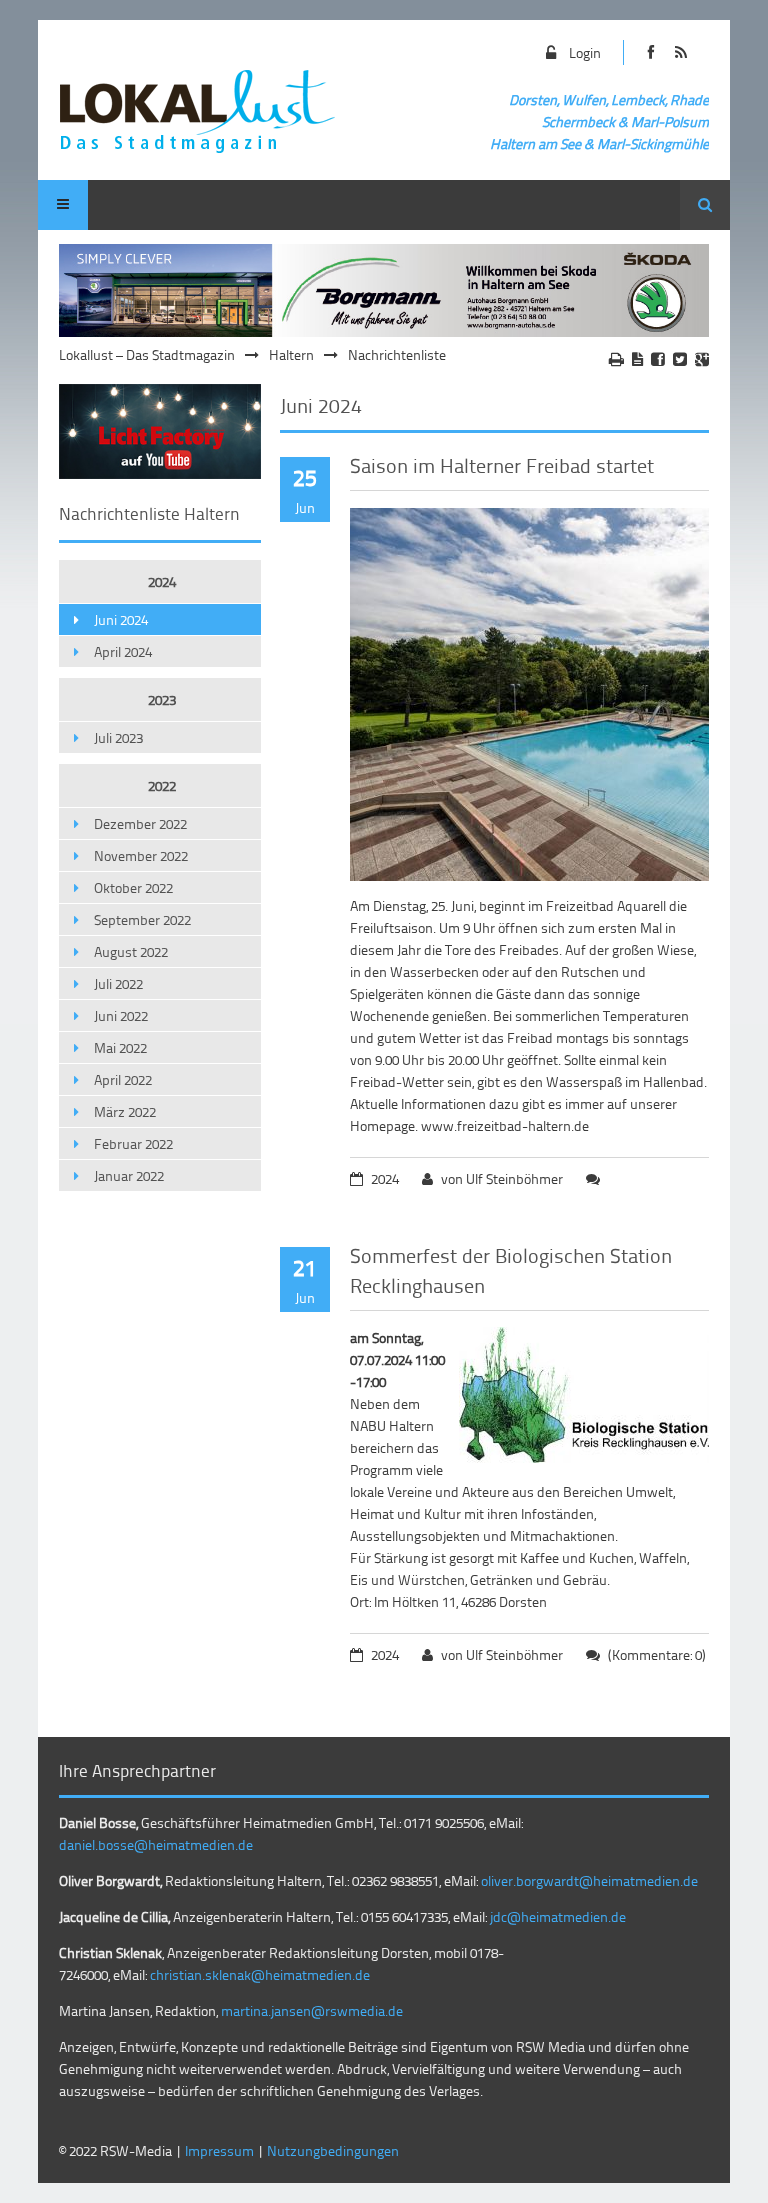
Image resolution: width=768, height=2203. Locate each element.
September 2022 (142, 919)
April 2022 (123, 1079)
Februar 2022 (133, 1143)
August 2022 (131, 951)
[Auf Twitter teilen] (680, 359)
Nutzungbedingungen (333, 2150)
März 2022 (125, 1111)
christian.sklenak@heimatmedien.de (260, 1974)
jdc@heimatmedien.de (558, 1916)
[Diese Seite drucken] (616, 359)
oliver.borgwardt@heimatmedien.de (589, 1880)
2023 (162, 699)
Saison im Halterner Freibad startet (502, 465)
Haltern (291, 354)
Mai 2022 (120, 1047)
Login (585, 52)
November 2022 (141, 855)
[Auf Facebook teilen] (658, 359)
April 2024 (123, 651)
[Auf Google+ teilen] (702, 359)
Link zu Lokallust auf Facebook (651, 52)
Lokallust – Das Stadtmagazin (147, 354)
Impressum (219, 2150)
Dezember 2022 (140, 823)
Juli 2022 (118, 983)
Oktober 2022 (133, 887)
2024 (162, 581)
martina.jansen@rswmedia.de (312, 2010)
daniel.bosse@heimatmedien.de (156, 1844)
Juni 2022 (121, 1015)
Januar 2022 (129, 1175)
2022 (162, 785)
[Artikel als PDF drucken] (637, 359)
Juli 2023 (118, 737)
